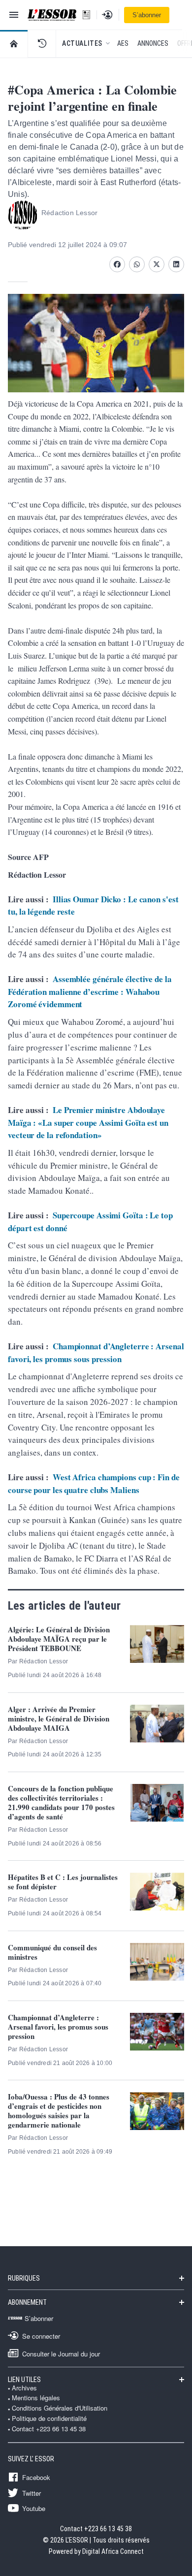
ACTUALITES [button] (82, 43)
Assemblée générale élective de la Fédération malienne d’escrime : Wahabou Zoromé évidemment (90, 991)
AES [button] (123, 43)
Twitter (32, 2493)
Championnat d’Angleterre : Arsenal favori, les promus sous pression (96, 1352)
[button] (42, 43)
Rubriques (24, 2278)
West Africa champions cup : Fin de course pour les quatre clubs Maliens (94, 1483)
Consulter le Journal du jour (61, 2353)
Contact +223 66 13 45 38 (49, 2429)
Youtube (34, 2508)
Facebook (36, 2477)
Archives (24, 2388)
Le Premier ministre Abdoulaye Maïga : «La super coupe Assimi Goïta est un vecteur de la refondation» (88, 1122)
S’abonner (147, 15)
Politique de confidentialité (49, 2418)
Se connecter (41, 2336)
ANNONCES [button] (153, 43)
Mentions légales (36, 2398)
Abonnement (27, 2302)
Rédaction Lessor (69, 213)
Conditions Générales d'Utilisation (60, 2408)
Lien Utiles (24, 2380)
